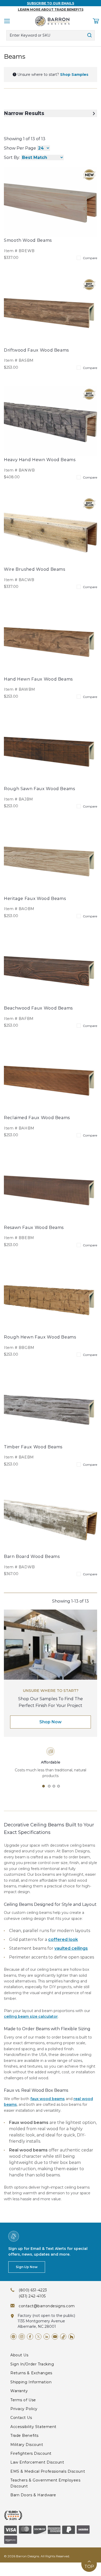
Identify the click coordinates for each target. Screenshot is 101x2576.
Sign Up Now (27, 2267)
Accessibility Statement (33, 2427)
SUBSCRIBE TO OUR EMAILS (51, 3)
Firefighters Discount (31, 2453)
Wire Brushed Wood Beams (35, 569)
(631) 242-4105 (32, 2296)
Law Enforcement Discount (37, 2462)
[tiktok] (63, 2337)
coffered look (63, 1939)
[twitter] (38, 2337)
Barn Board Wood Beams (32, 1556)
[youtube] (55, 2337)
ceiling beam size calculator (31, 2016)
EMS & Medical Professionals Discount (48, 2471)
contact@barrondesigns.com (47, 2306)
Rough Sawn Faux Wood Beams (39, 789)
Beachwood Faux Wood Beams (38, 1008)
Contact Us (21, 2418)
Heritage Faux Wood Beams (35, 899)
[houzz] (71, 2337)
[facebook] (30, 2337)
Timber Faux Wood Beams (33, 1447)
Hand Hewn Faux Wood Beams (38, 679)
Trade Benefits (24, 2436)
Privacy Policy (24, 2409)
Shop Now (51, 1722)
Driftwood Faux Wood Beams (36, 350)
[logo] (52, 21)
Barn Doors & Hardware (33, 2495)
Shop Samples (74, 75)
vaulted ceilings (71, 1948)
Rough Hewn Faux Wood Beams (40, 1337)
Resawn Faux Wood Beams (34, 1228)
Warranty (19, 2391)
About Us (19, 2355)
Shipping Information (31, 2382)
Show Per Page (20, 148)
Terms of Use (23, 2400)
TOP (89, 2567)
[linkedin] (47, 2337)
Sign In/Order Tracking (32, 2364)
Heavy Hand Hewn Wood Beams (40, 460)
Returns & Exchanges (31, 2373)
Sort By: (12, 157)
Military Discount (27, 2445)
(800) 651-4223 (33, 2290)
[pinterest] (13, 2337)
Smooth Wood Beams (28, 240)
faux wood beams (48, 2099)
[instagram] (22, 2337)
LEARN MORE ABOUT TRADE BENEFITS (51, 9)
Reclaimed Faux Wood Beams (37, 1118)
